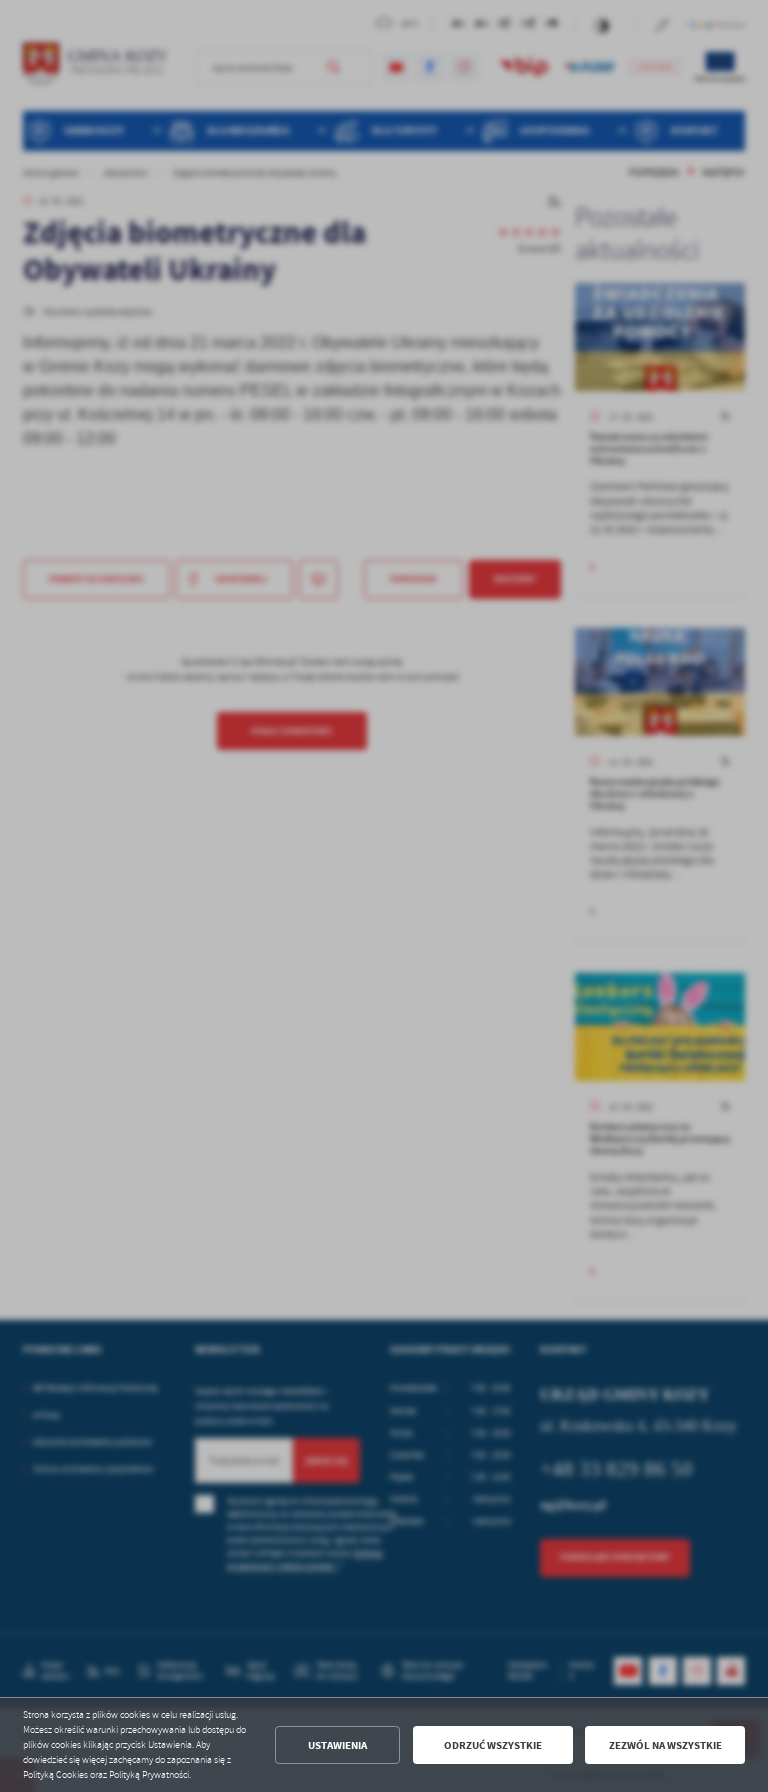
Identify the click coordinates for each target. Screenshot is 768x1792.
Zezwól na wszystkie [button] (665, 1745)
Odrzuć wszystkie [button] (493, 1745)
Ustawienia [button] (337, 1745)
